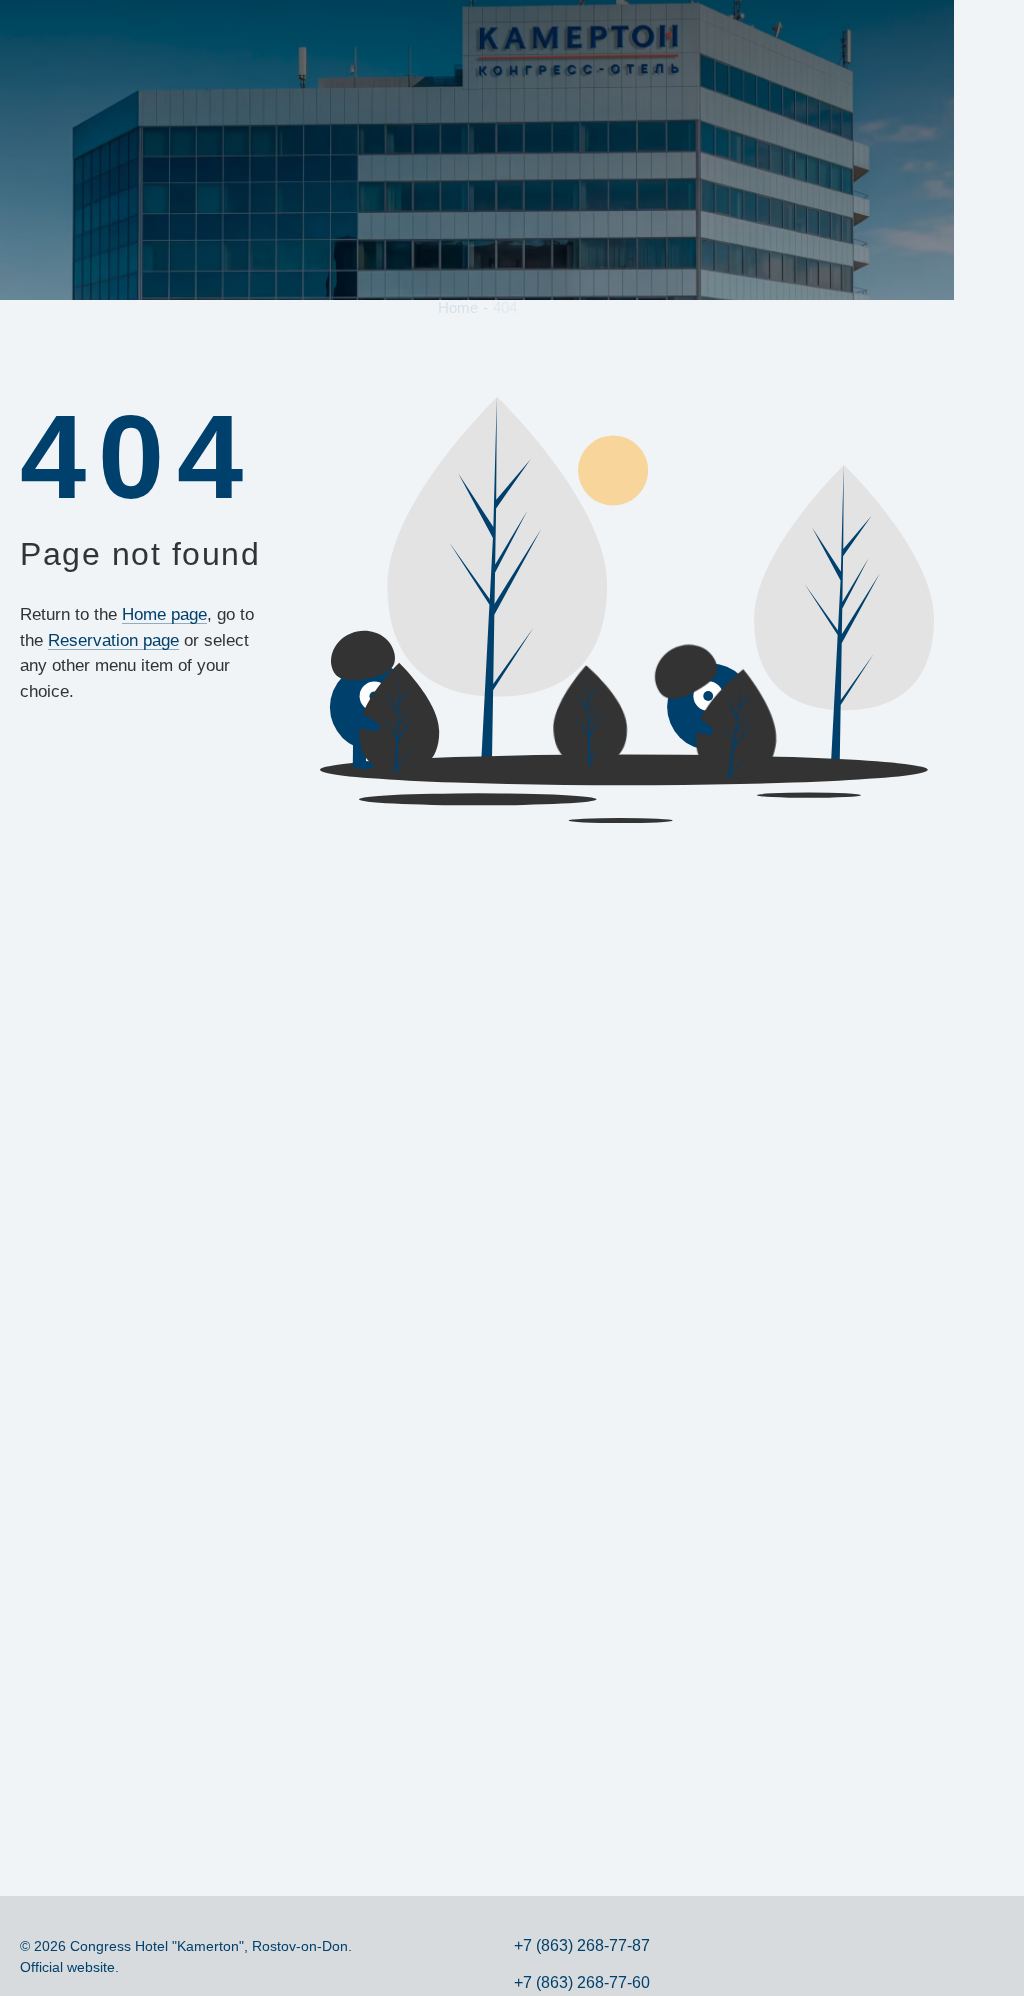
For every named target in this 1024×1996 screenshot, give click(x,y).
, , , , (989, 1786)
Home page (164, 614)
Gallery (696, 39)
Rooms (194, 39)
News (757, 39)
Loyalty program (330, 38)
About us (135, 38)
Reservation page (113, 640)
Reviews (820, 39)
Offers (258, 39)
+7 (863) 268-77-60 (582, 1982)
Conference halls (500, 38)
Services (409, 39)
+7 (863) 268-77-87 (988, 256)
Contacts (898, 39)
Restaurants (606, 39)
